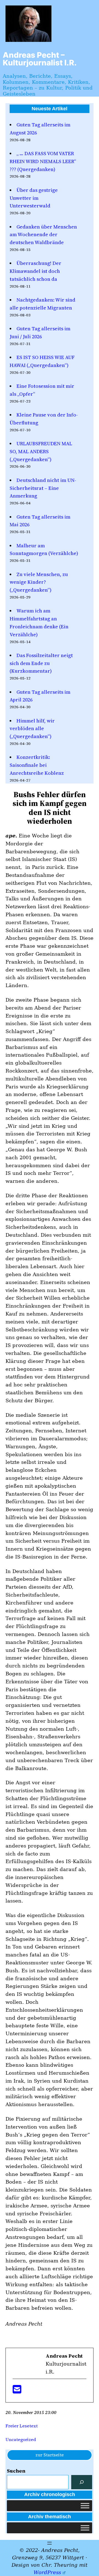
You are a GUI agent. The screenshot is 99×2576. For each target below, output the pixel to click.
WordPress (47, 2572)
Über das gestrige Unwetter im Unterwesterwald (34, 198)
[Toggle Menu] (85, 2506)
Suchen (16, 2471)
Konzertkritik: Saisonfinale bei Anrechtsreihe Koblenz (37, 765)
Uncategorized (21, 2439)
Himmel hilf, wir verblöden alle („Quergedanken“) (32, 729)
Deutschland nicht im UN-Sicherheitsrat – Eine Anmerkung (43, 488)
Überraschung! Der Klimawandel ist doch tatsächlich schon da (35, 271)
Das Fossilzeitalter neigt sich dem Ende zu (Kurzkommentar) (41, 663)
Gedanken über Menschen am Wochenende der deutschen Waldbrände (43, 235)
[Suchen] (82, 2482)
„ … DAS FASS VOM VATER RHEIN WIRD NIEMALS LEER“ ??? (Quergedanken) (43, 161)
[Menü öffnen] (50, 2543)
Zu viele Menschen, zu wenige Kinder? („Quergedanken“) (39, 582)
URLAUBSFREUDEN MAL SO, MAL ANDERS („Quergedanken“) (41, 451)
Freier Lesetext (22, 2426)
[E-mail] (17, 2391)
